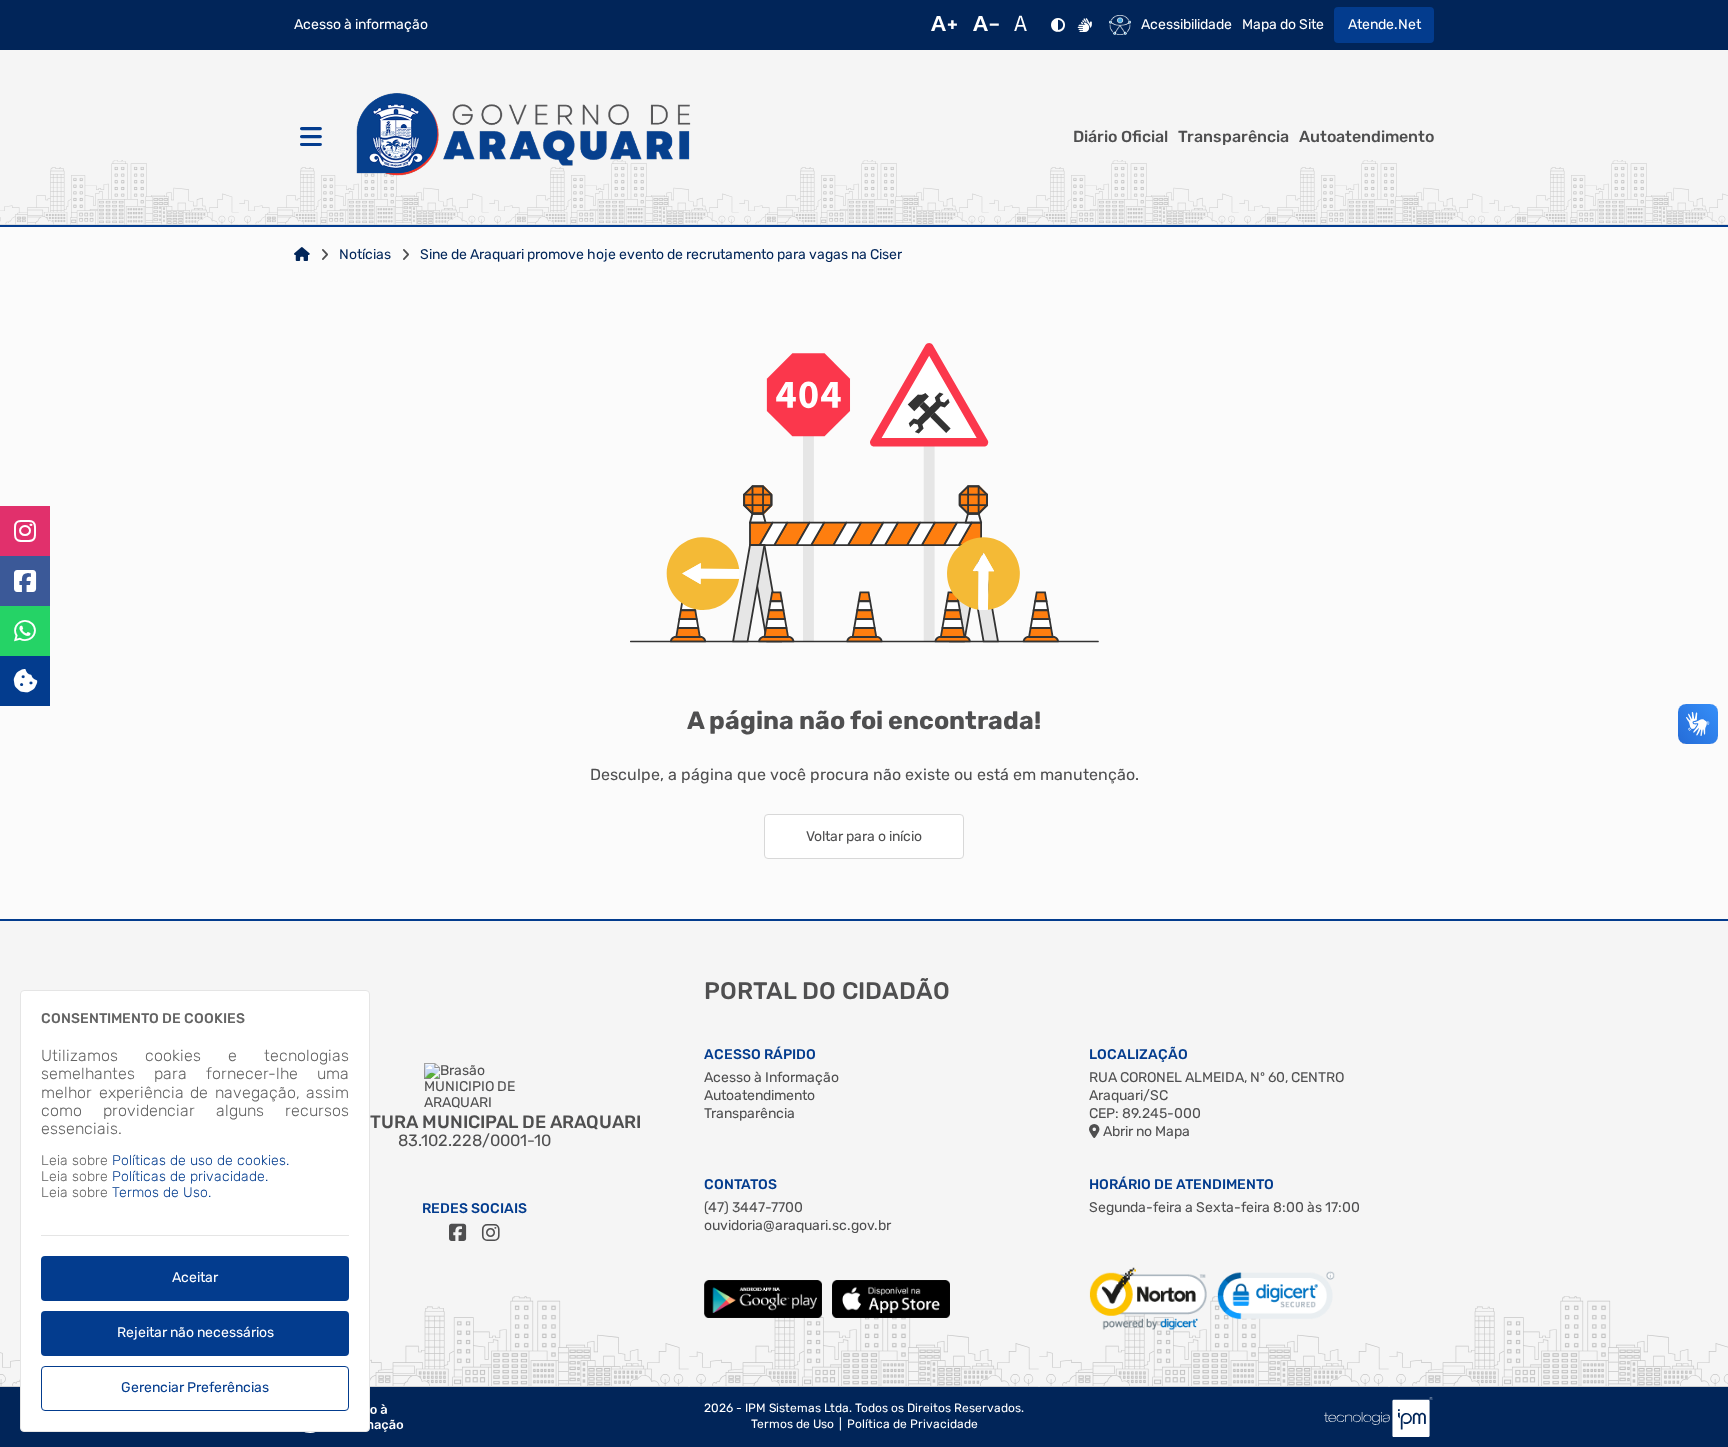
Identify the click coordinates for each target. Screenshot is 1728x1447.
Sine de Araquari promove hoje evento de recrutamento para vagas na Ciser (661, 255)
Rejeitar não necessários (195, 1332)
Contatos (740, 1184)
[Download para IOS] (891, 1313)
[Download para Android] (763, 1313)
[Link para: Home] (302, 255)
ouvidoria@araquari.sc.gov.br (797, 1225)
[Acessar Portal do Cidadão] (524, 138)
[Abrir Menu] (309, 137)
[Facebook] (25, 581)
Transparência (1233, 137)
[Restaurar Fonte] (1026, 25)
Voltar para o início (864, 836)
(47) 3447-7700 (753, 1207)
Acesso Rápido (760, 1054)
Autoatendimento (1366, 137)
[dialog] (195, 1211)
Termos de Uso (792, 1424)
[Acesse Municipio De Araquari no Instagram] (491, 1233)
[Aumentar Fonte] (944, 25)
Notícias (365, 255)
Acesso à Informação (771, 1077)
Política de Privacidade (912, 1424)
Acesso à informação (361, 25)
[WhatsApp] (25, 631)
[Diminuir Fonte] (986, 25)
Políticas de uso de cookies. (200, 1160)
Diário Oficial (1120, 137)
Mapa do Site (1283, 25)
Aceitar (195, 1277)
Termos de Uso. (161, 1192)
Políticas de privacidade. (190, 1176)
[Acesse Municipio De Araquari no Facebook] (458, 1233)
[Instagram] (25, 531)
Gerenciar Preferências (195, 1387)
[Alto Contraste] (1058, 25)
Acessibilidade (1186, 25)
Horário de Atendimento (1181, 1184)
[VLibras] (1085, 25)
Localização (1138, 1054)
